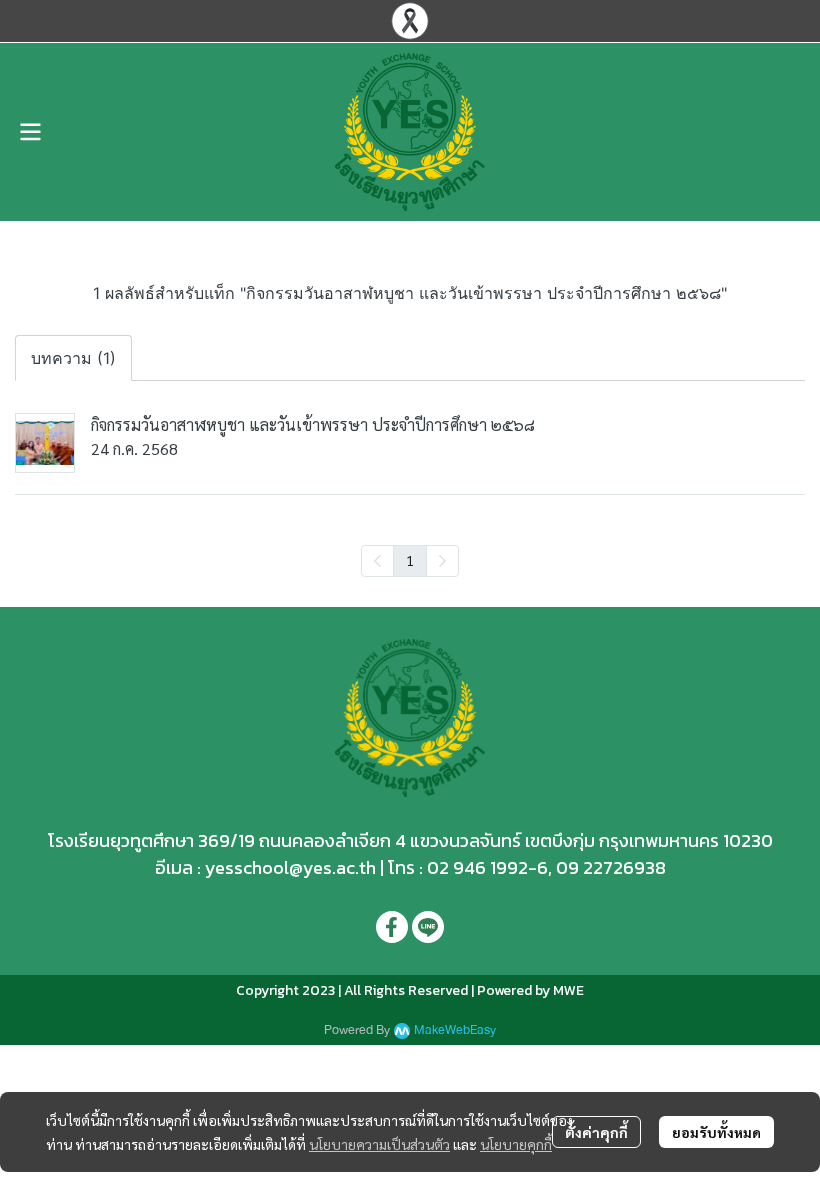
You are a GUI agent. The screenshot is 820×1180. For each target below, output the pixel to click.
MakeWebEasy (455, 1030)
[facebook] (392, 927)
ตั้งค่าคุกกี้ (596, 1132)
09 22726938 (611, 867)
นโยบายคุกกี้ (516, 1144)
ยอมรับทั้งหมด (716, 1132)
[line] (428, 927)
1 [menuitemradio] (410, 560)
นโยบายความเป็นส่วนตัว (379, 1144)
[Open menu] (30, 132)
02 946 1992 (477, 867)
